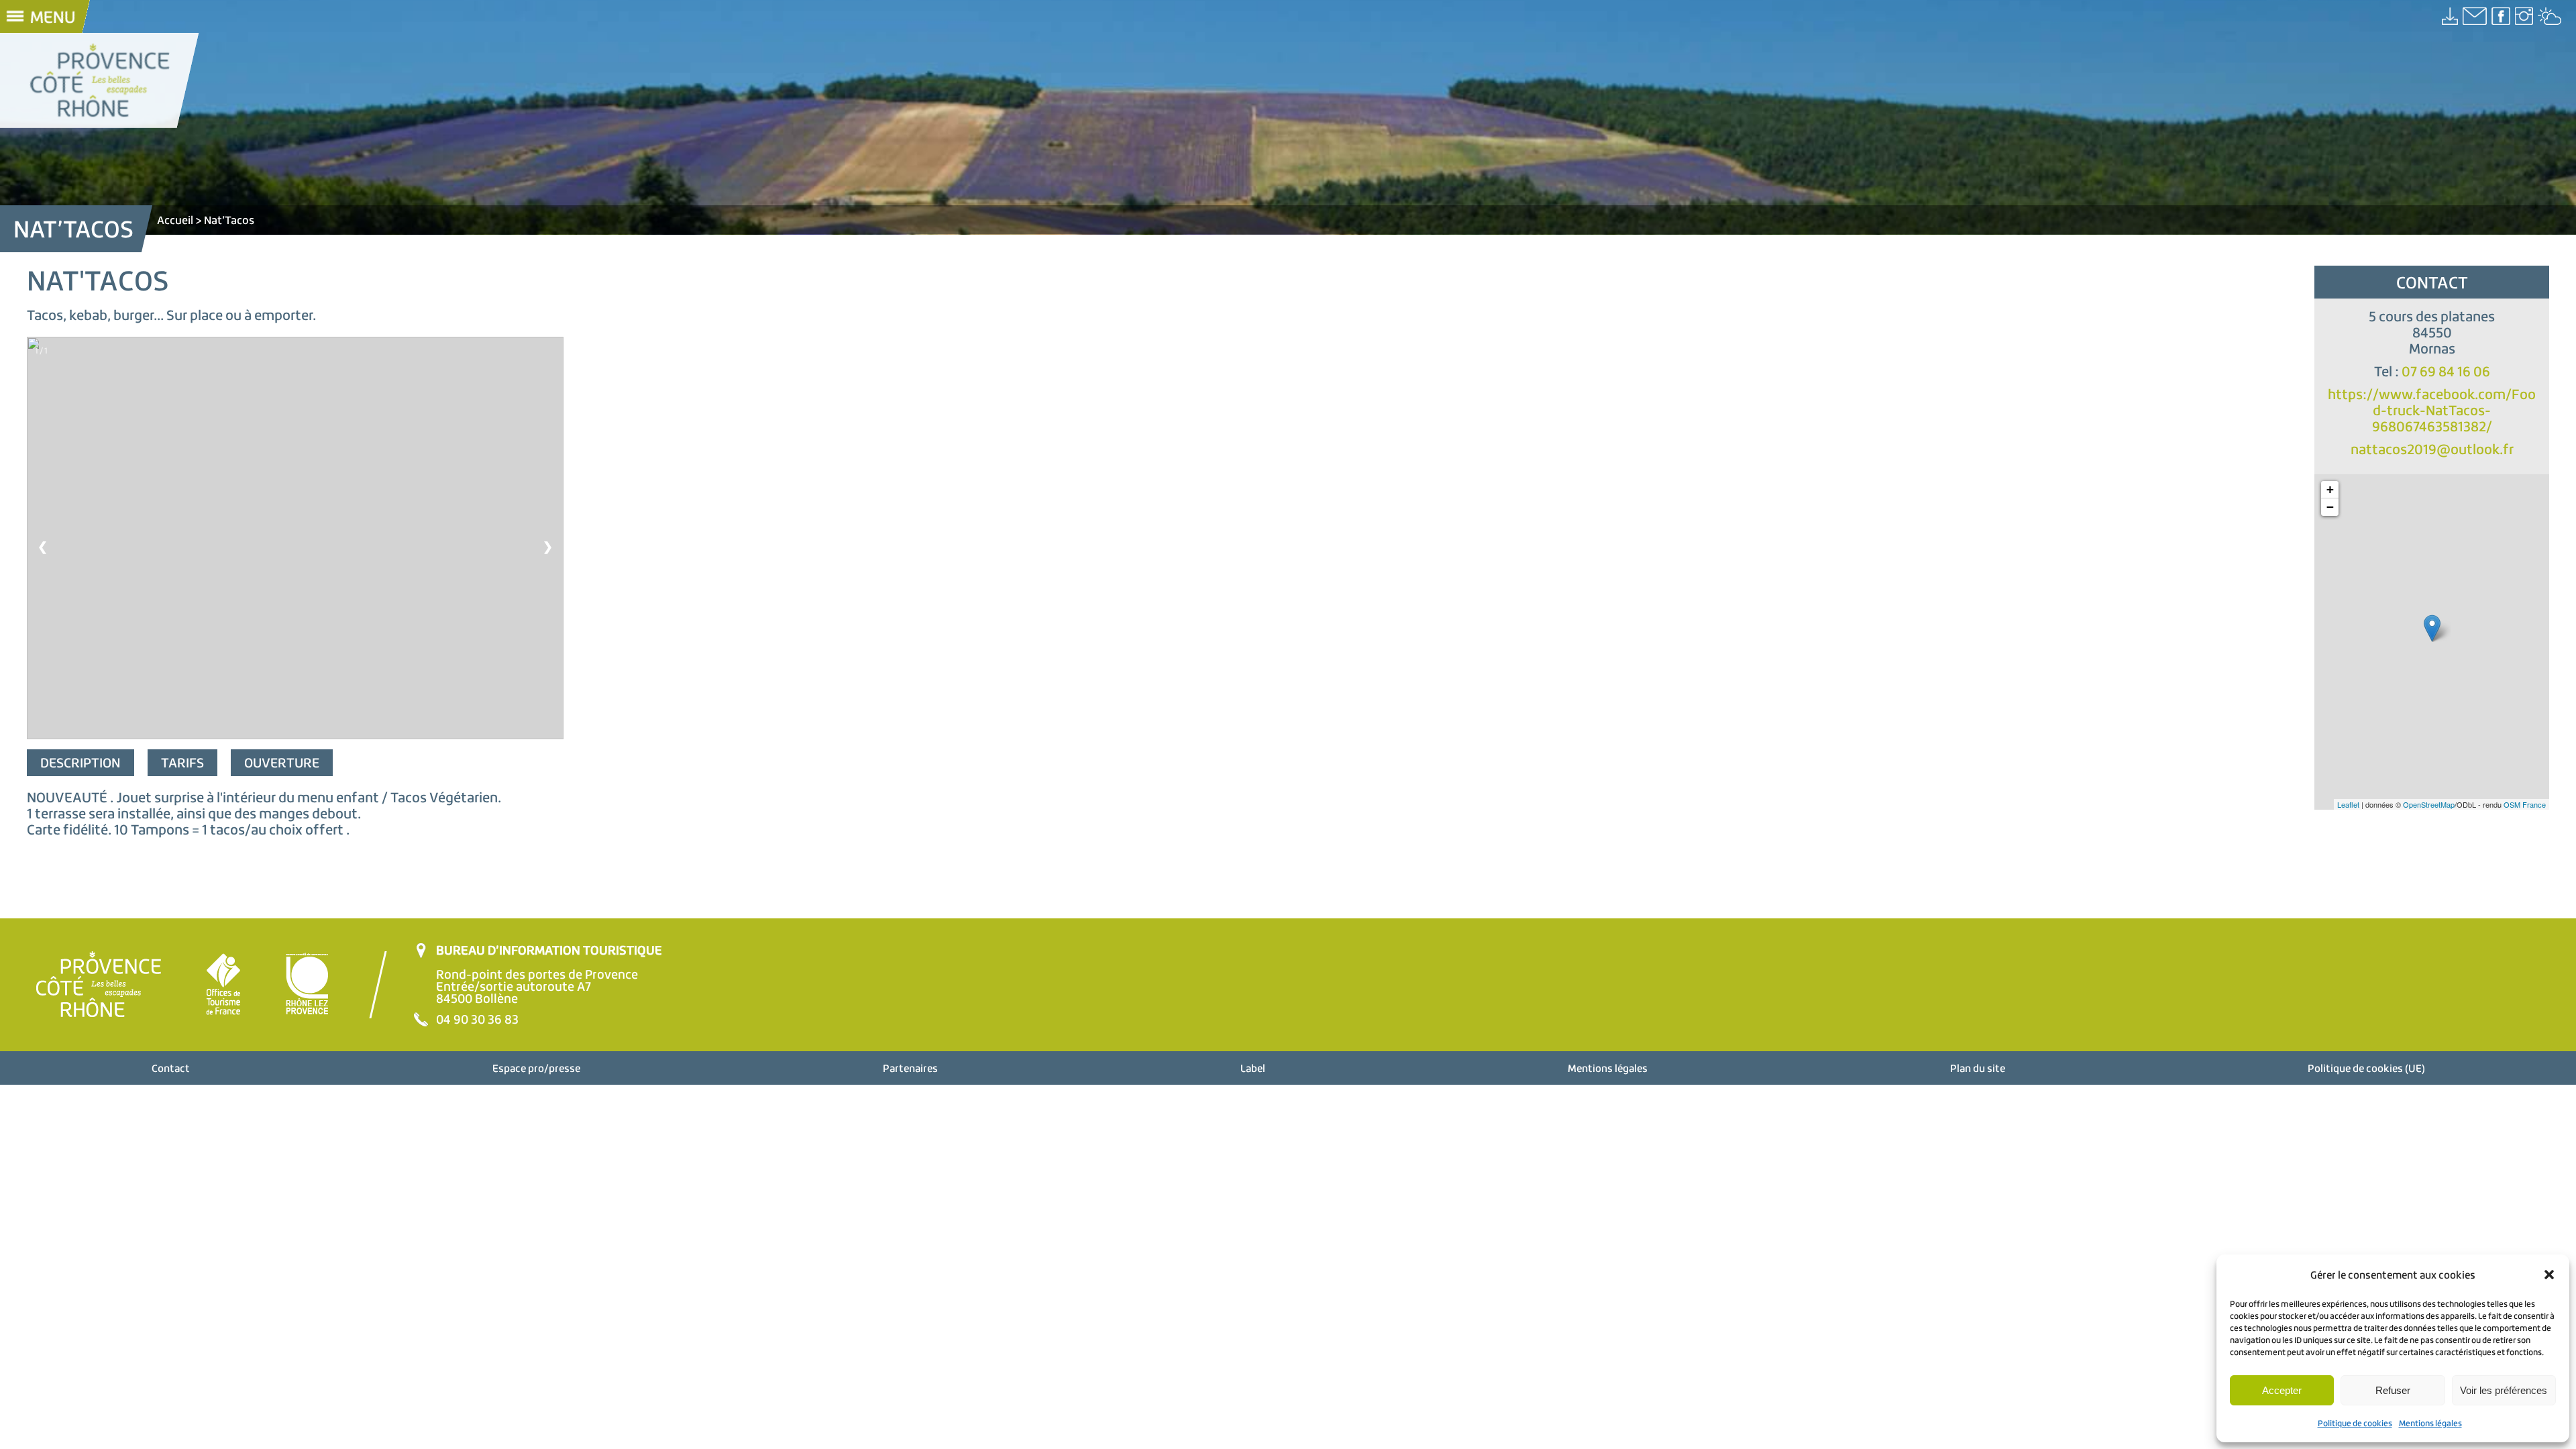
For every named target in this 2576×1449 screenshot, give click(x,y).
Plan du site (1978, 1068)
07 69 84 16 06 (2446, 371)
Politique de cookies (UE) (2366, 1068)
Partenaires (910, 1068)
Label (1253, 1068)
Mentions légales (2430, 1423)
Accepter (2282, 1390)
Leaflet (2348, 804)
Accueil (175, 220)
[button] (2549, 1275)
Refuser (2393, 1390)
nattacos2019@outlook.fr (2432, 449)
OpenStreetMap (2429, 804)
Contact (171, 1068)
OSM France (2525, 804)
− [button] (2330, 507)
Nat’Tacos (229, 220)
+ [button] (2330, 489)
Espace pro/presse (536, 1068)
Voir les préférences (2504, 1390)
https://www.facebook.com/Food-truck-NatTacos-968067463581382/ (2432, 410)
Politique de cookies (2355, 1423)
